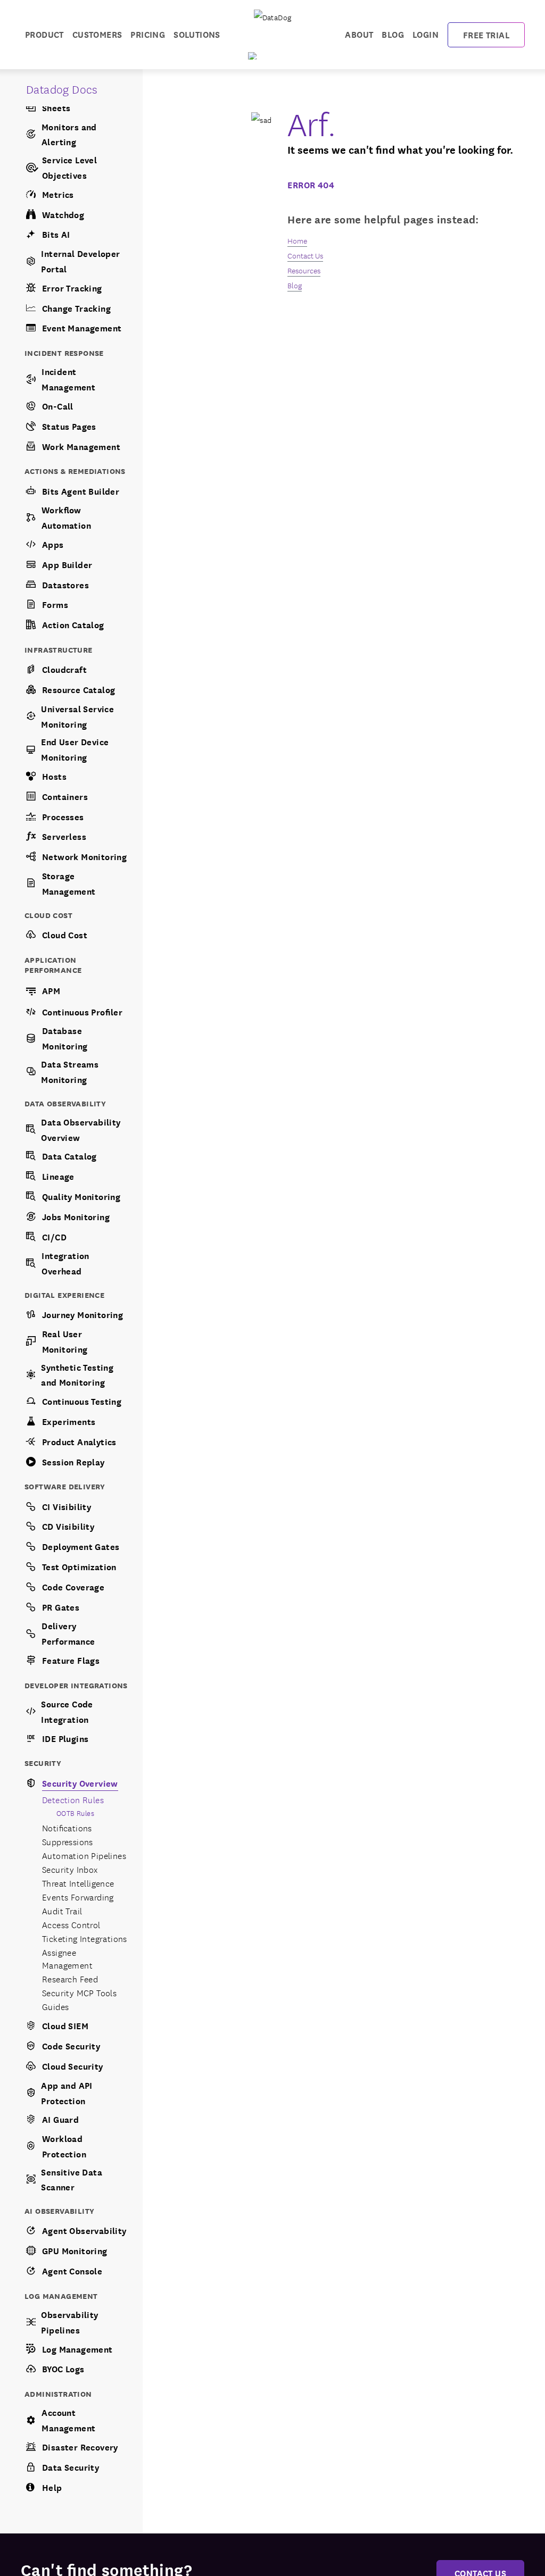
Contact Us (305, 255)
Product (44, 34)
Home (297, 240)
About (359, 34)
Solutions (197, 34)
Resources (304, 270)
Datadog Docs (62, 89)
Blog (393, 34)
